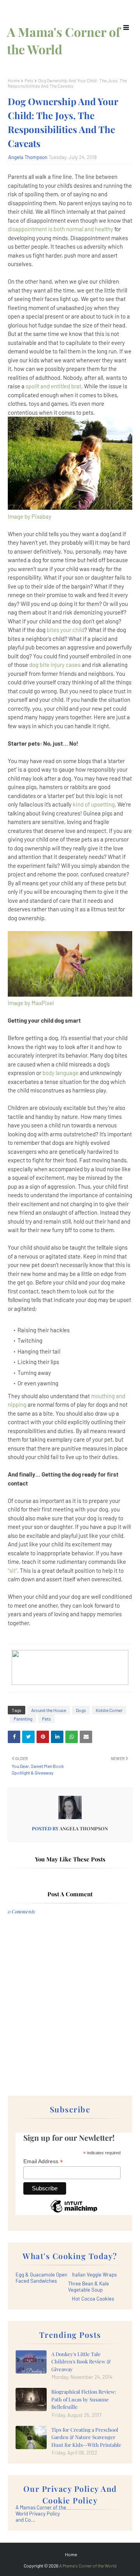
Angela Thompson (28, 157)
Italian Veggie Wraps (94, 2275)
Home (14, 80)
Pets (29, 80)
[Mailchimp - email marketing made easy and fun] (74, 2212)
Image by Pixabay (30, 516)
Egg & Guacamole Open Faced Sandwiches (41, 2278)
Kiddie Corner (109, 1710)
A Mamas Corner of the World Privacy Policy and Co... (41, 2514)
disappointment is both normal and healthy (60, 229)
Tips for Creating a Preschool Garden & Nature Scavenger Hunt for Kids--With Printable (86, 2437)
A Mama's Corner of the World (88, 2566)
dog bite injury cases (55, 665)
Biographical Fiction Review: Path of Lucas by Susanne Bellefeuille (84, 2399)
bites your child (66, 630)
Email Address (43, 2161)
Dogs (81, 1710)
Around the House (49, 1710)
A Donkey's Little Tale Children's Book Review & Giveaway (81, 2361)
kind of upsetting (94, 804)
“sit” (12, 1570)
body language (60, 1073)
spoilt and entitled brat (53, 386)
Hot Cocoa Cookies (93, 2299)
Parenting (23, 1719)
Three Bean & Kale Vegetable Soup (88, 2287)
